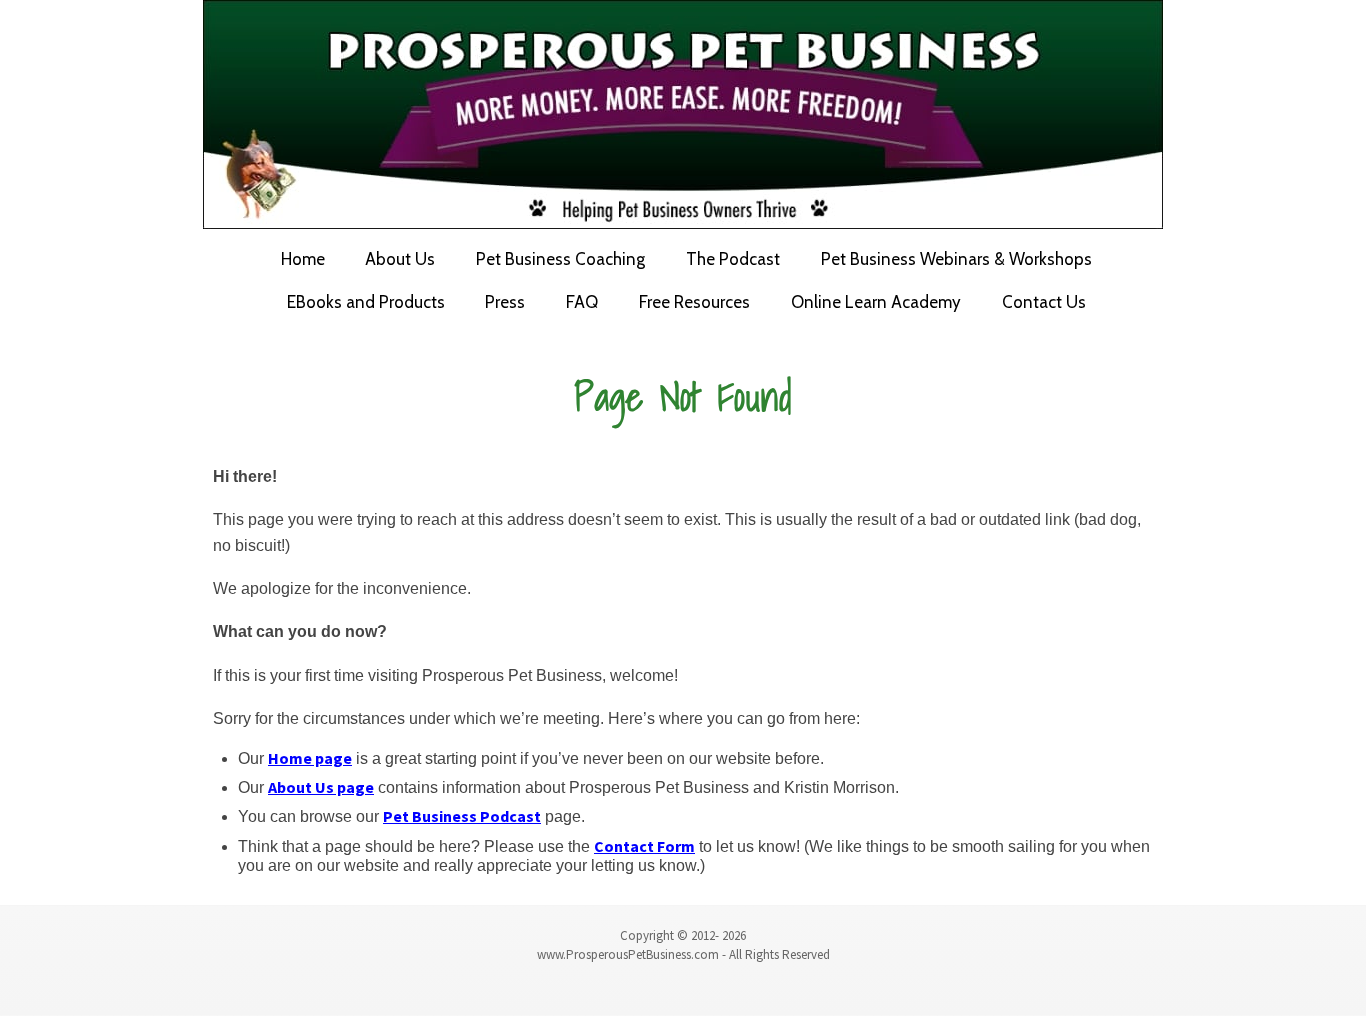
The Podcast (733, 259)
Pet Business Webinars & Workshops (956, 259)
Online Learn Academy (876, 302)
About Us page (321, 787)
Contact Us (1044, 302)
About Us (400, 259)
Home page (310, 758)
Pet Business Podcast (462, 816)
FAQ (582, 302)
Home (303, 259)
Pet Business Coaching (560, 259)
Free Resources (694, 302)
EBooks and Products (366, 302)
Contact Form (644, 846)
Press (505, 302)
